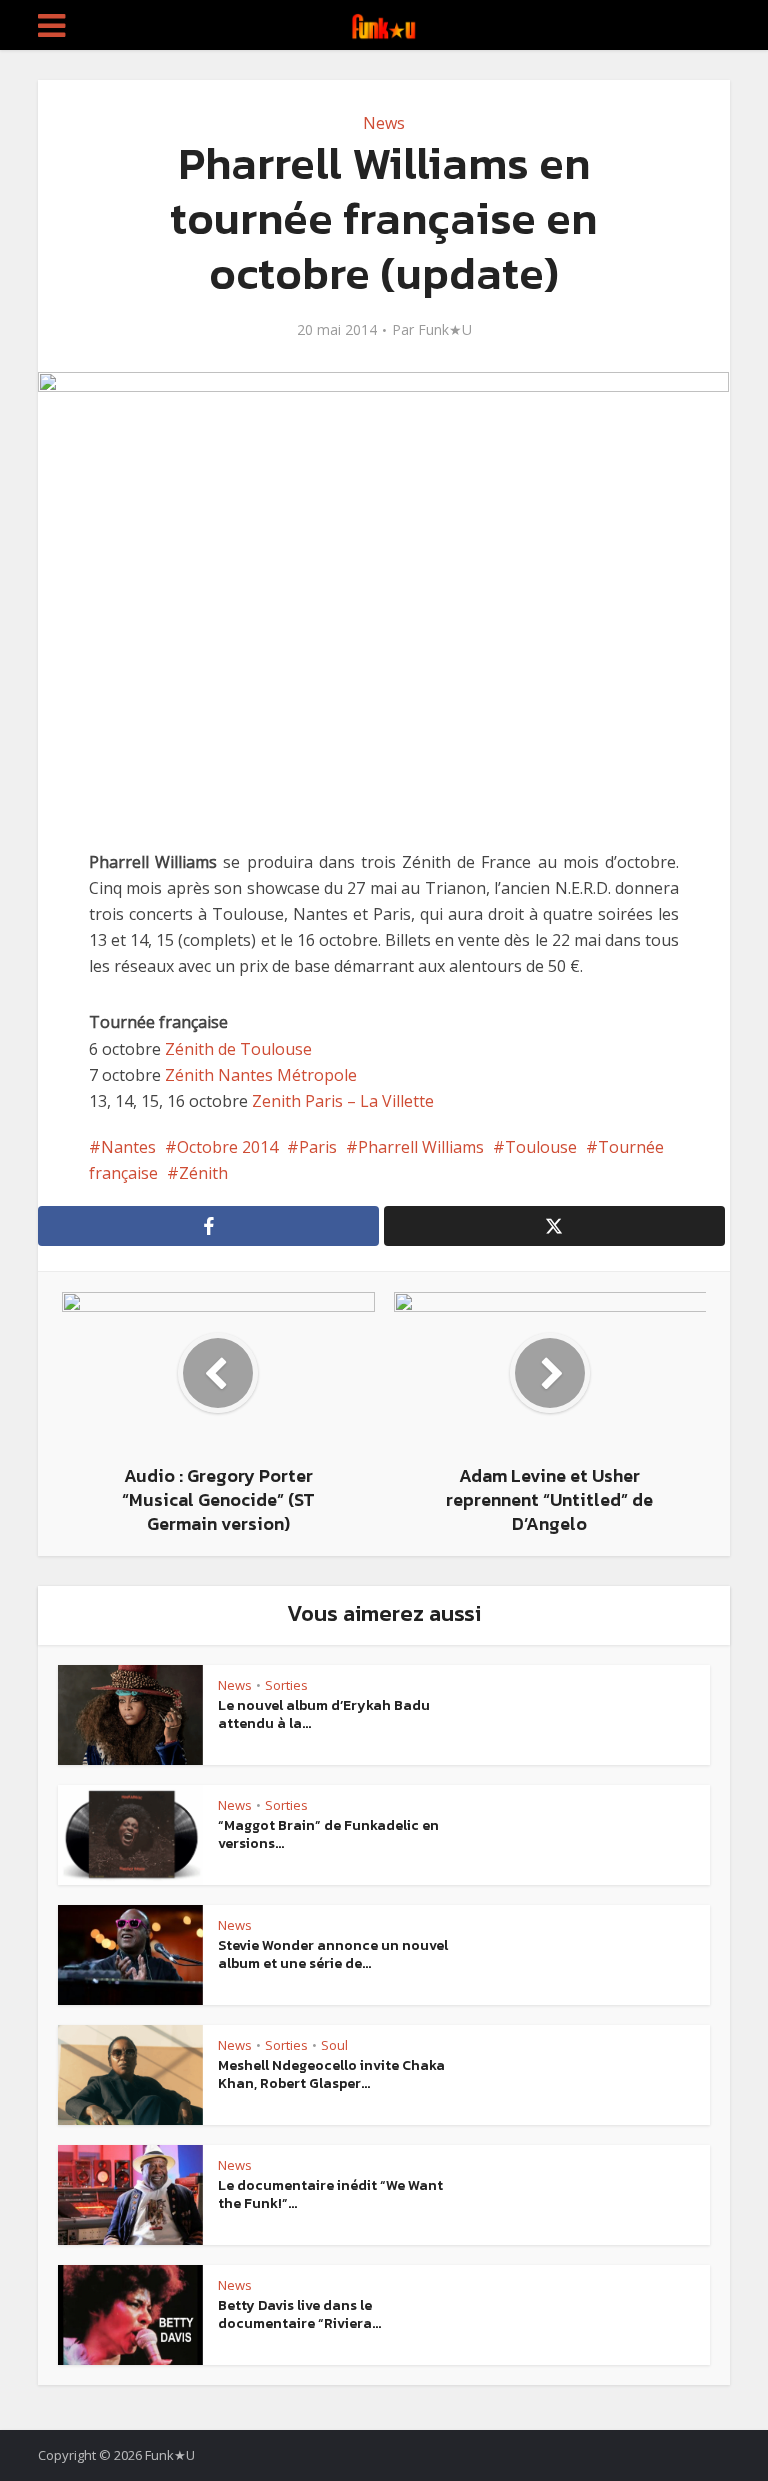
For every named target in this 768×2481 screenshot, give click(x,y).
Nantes (128, 1147)
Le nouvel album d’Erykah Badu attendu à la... (324, 1714)
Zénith (203, 1173)
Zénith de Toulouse (238, 1049)
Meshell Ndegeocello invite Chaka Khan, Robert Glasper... (331, 2074)
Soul (334, 2045)
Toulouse (541, 1147)
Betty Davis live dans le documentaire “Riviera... (299, 2314)
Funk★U (445, 330)
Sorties (286, 1685)
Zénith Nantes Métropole (261, 1075)
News (384, 123)
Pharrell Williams (421, 1147)
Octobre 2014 (227, 1147)
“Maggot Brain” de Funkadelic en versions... (328, 1834)
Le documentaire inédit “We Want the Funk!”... (330, 2194)
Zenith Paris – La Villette (343, 1101)
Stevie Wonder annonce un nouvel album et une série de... (333, 1954)
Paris (318, 1147)
